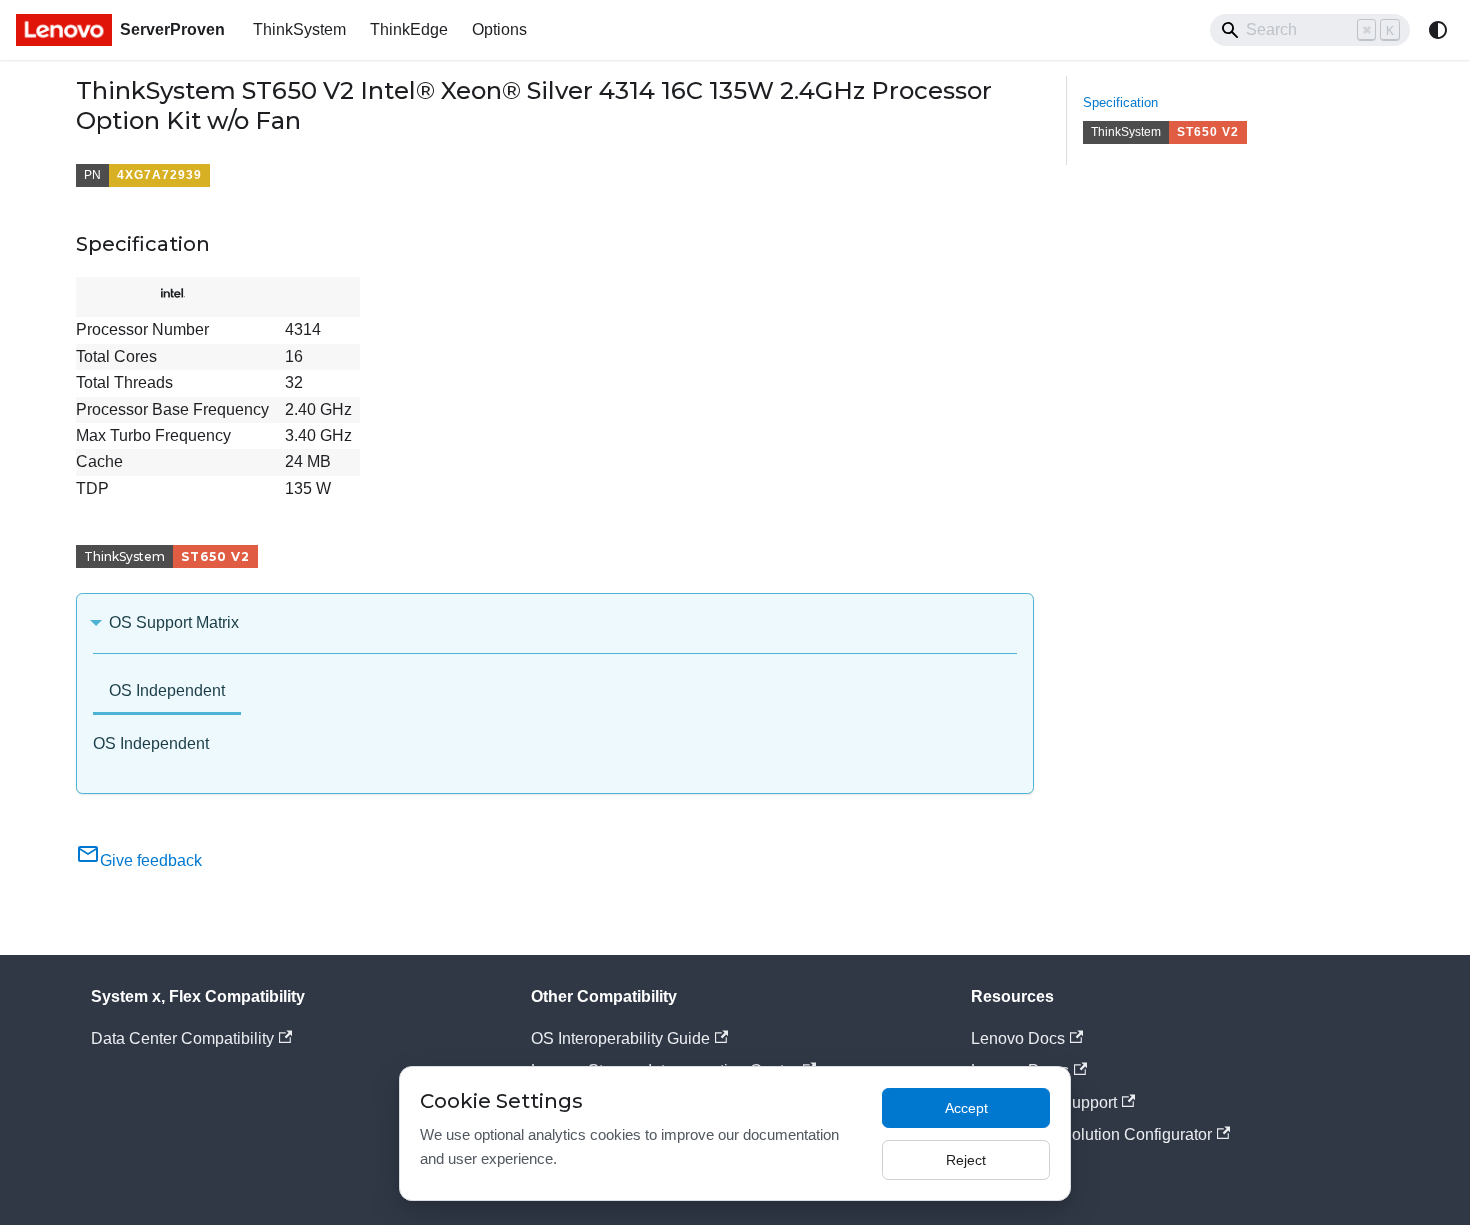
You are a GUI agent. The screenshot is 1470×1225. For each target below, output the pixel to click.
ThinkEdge (409, 29)
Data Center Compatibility (182, 1038)
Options (499, 29)
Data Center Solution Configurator (1091, 1134)
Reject (966, 1160)
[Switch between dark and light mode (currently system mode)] (1438, 30)
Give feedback (151, 860)
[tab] (167, 692)
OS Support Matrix (174, 622)
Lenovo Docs (1018, 1038)
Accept (966, 1108)
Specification (1120, 102)
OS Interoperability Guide (620, 1038)
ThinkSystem (299, 29)
